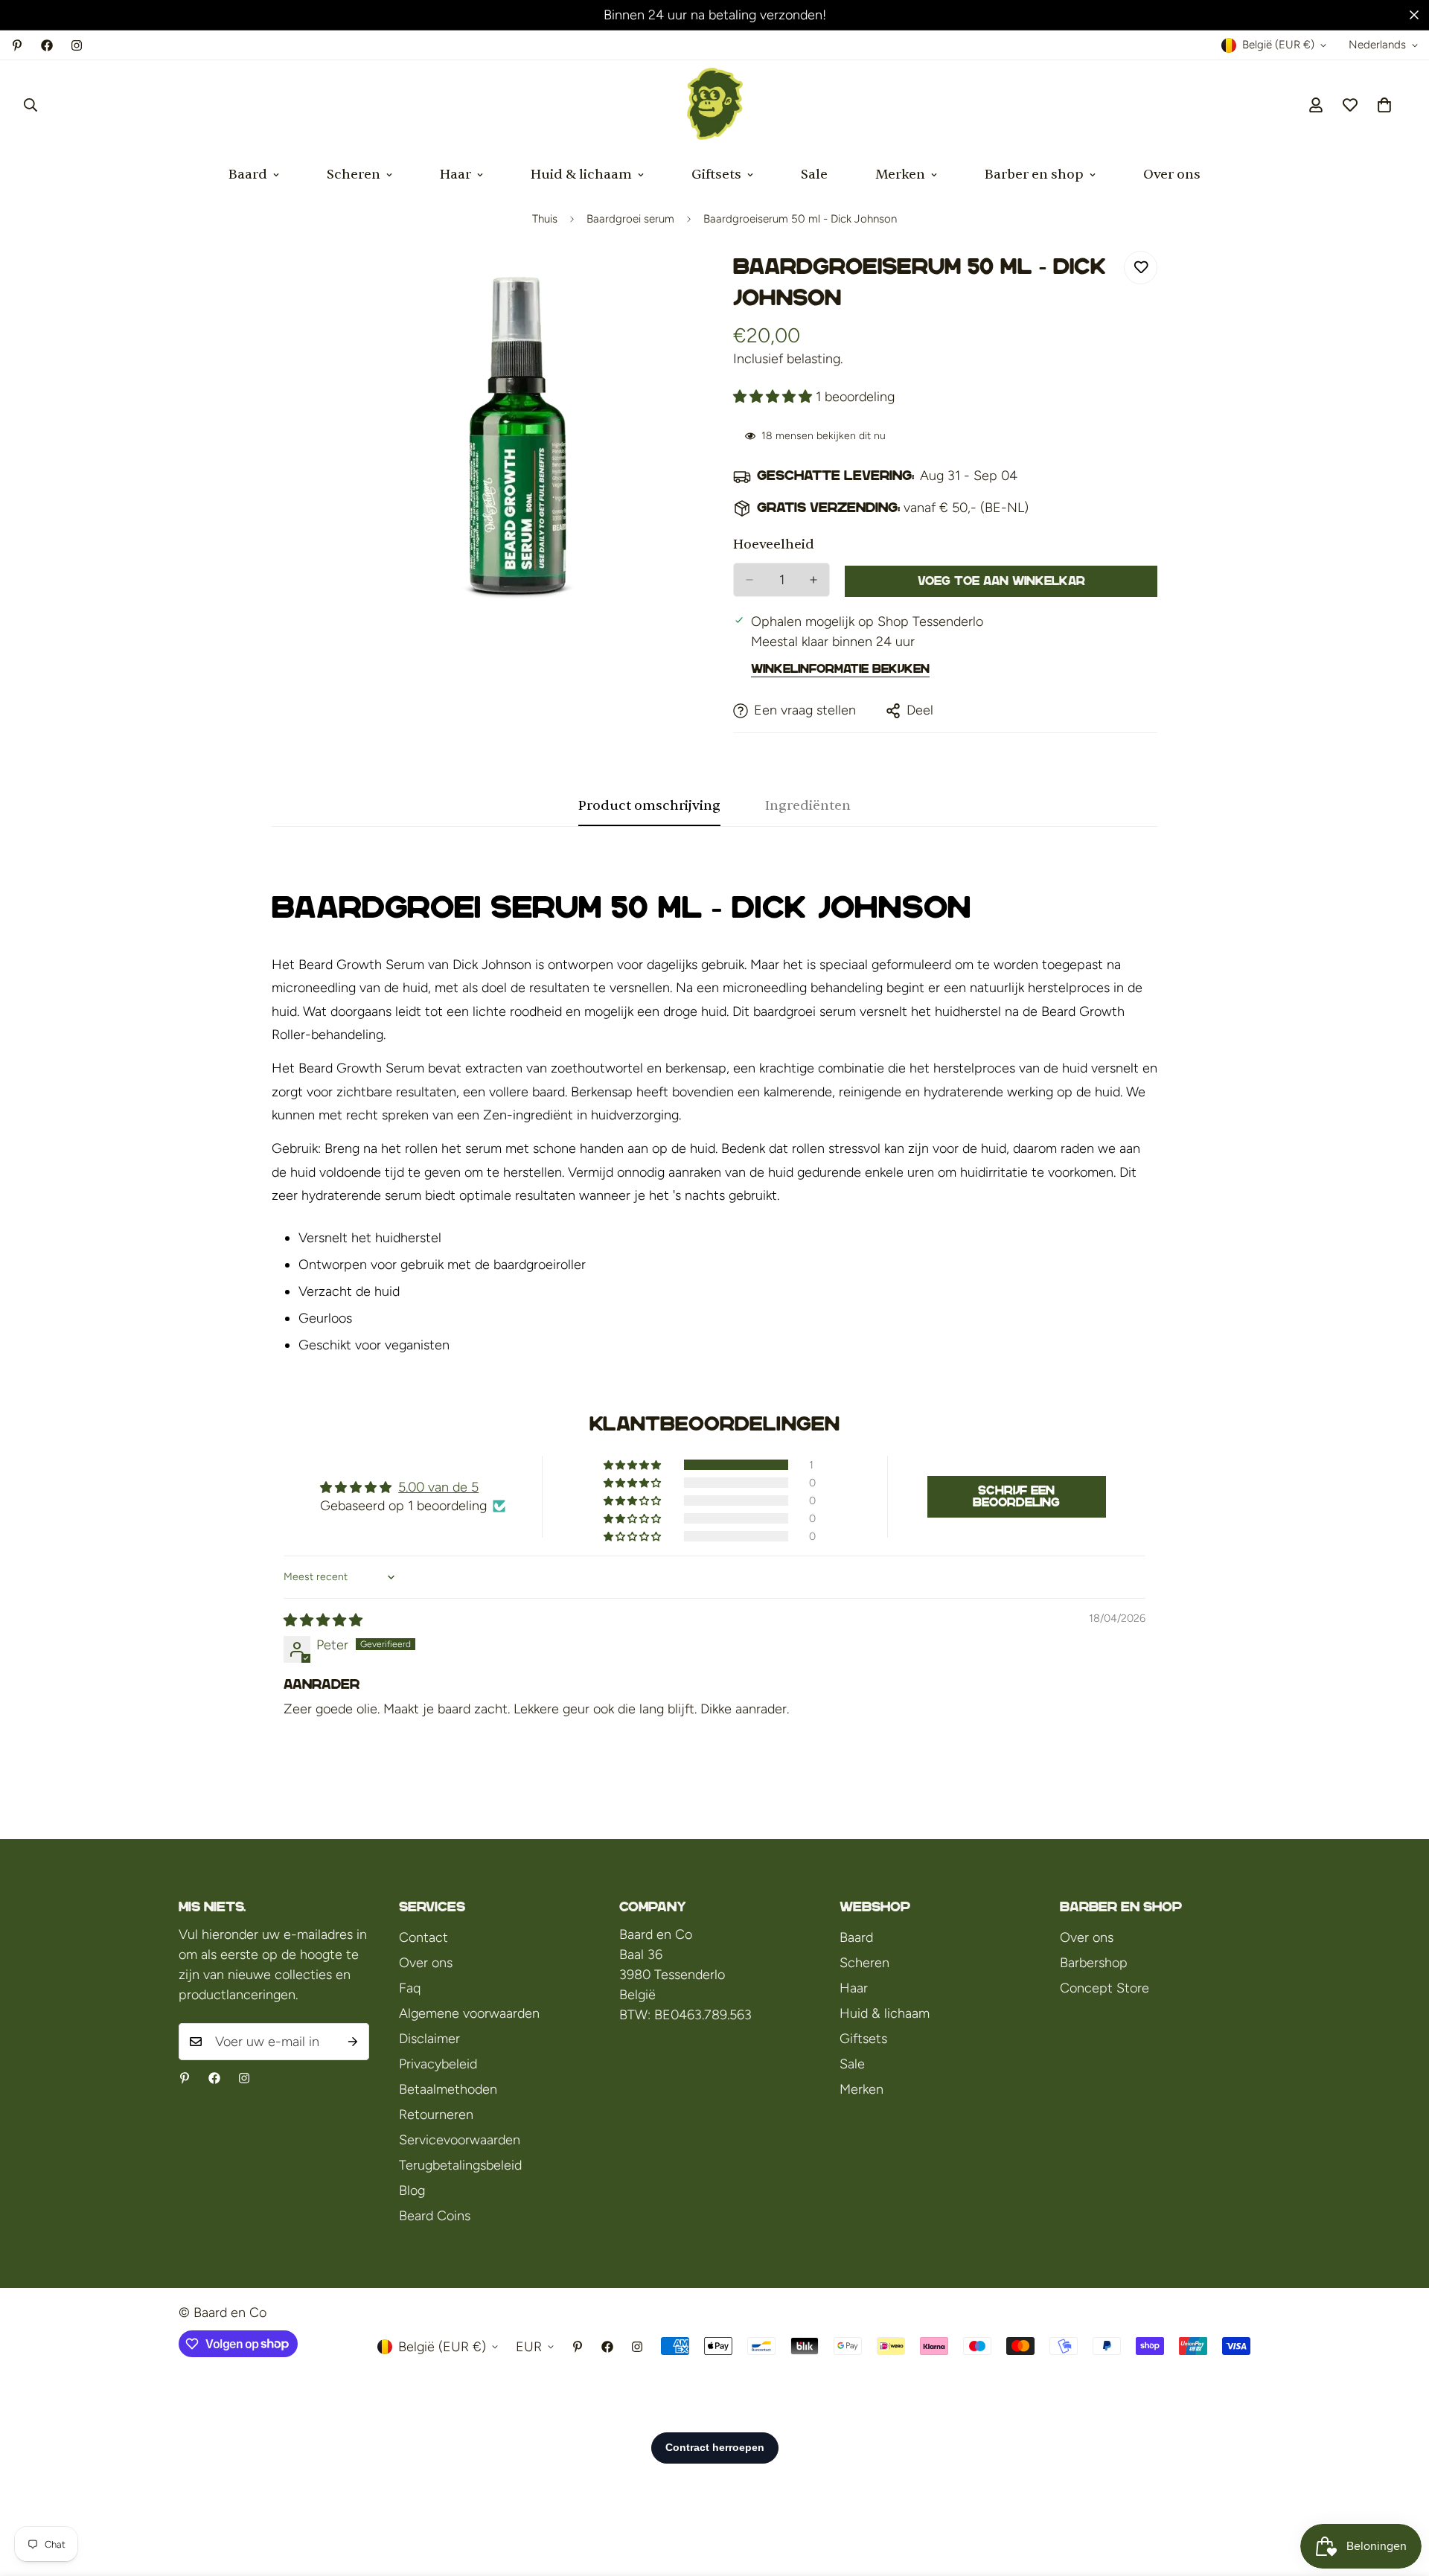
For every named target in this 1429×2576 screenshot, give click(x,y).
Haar (455, 175)
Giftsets (716, 175)
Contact (423, 1937)
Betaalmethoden (448, 2089)
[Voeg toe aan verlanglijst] (1141, 268)
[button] (1384, 105)
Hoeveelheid (774, 544)
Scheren (354, 175)
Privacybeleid (438, 2064)
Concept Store (1104, 1988)
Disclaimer (429, 2039)
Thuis (545, 219)
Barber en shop (1034, 175)
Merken (900, 175)
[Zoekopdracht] (31, 105)
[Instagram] (77, 45)
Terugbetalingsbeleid (460, 2165)
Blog (412, 2190)
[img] (323, 1620)
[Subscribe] (353, 2042)
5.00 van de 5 (438, 1487)
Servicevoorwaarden (460, 2140)
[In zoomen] (683, 282)
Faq (410, 1988)
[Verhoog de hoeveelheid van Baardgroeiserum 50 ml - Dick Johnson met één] (813, 580)
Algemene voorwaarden (469, 2013)
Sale (814, 175)
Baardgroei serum (630, 219)
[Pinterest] (17, 45)
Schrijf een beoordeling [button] (1016, 1496)
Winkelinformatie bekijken (840, 669)
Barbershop (1094, 1963)
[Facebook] (47, 45)
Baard (248, 175)
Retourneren (436, 2115)
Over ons (1172, 175)
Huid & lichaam (581, 175)
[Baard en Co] (715, 105)
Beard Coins (435, 2216)
